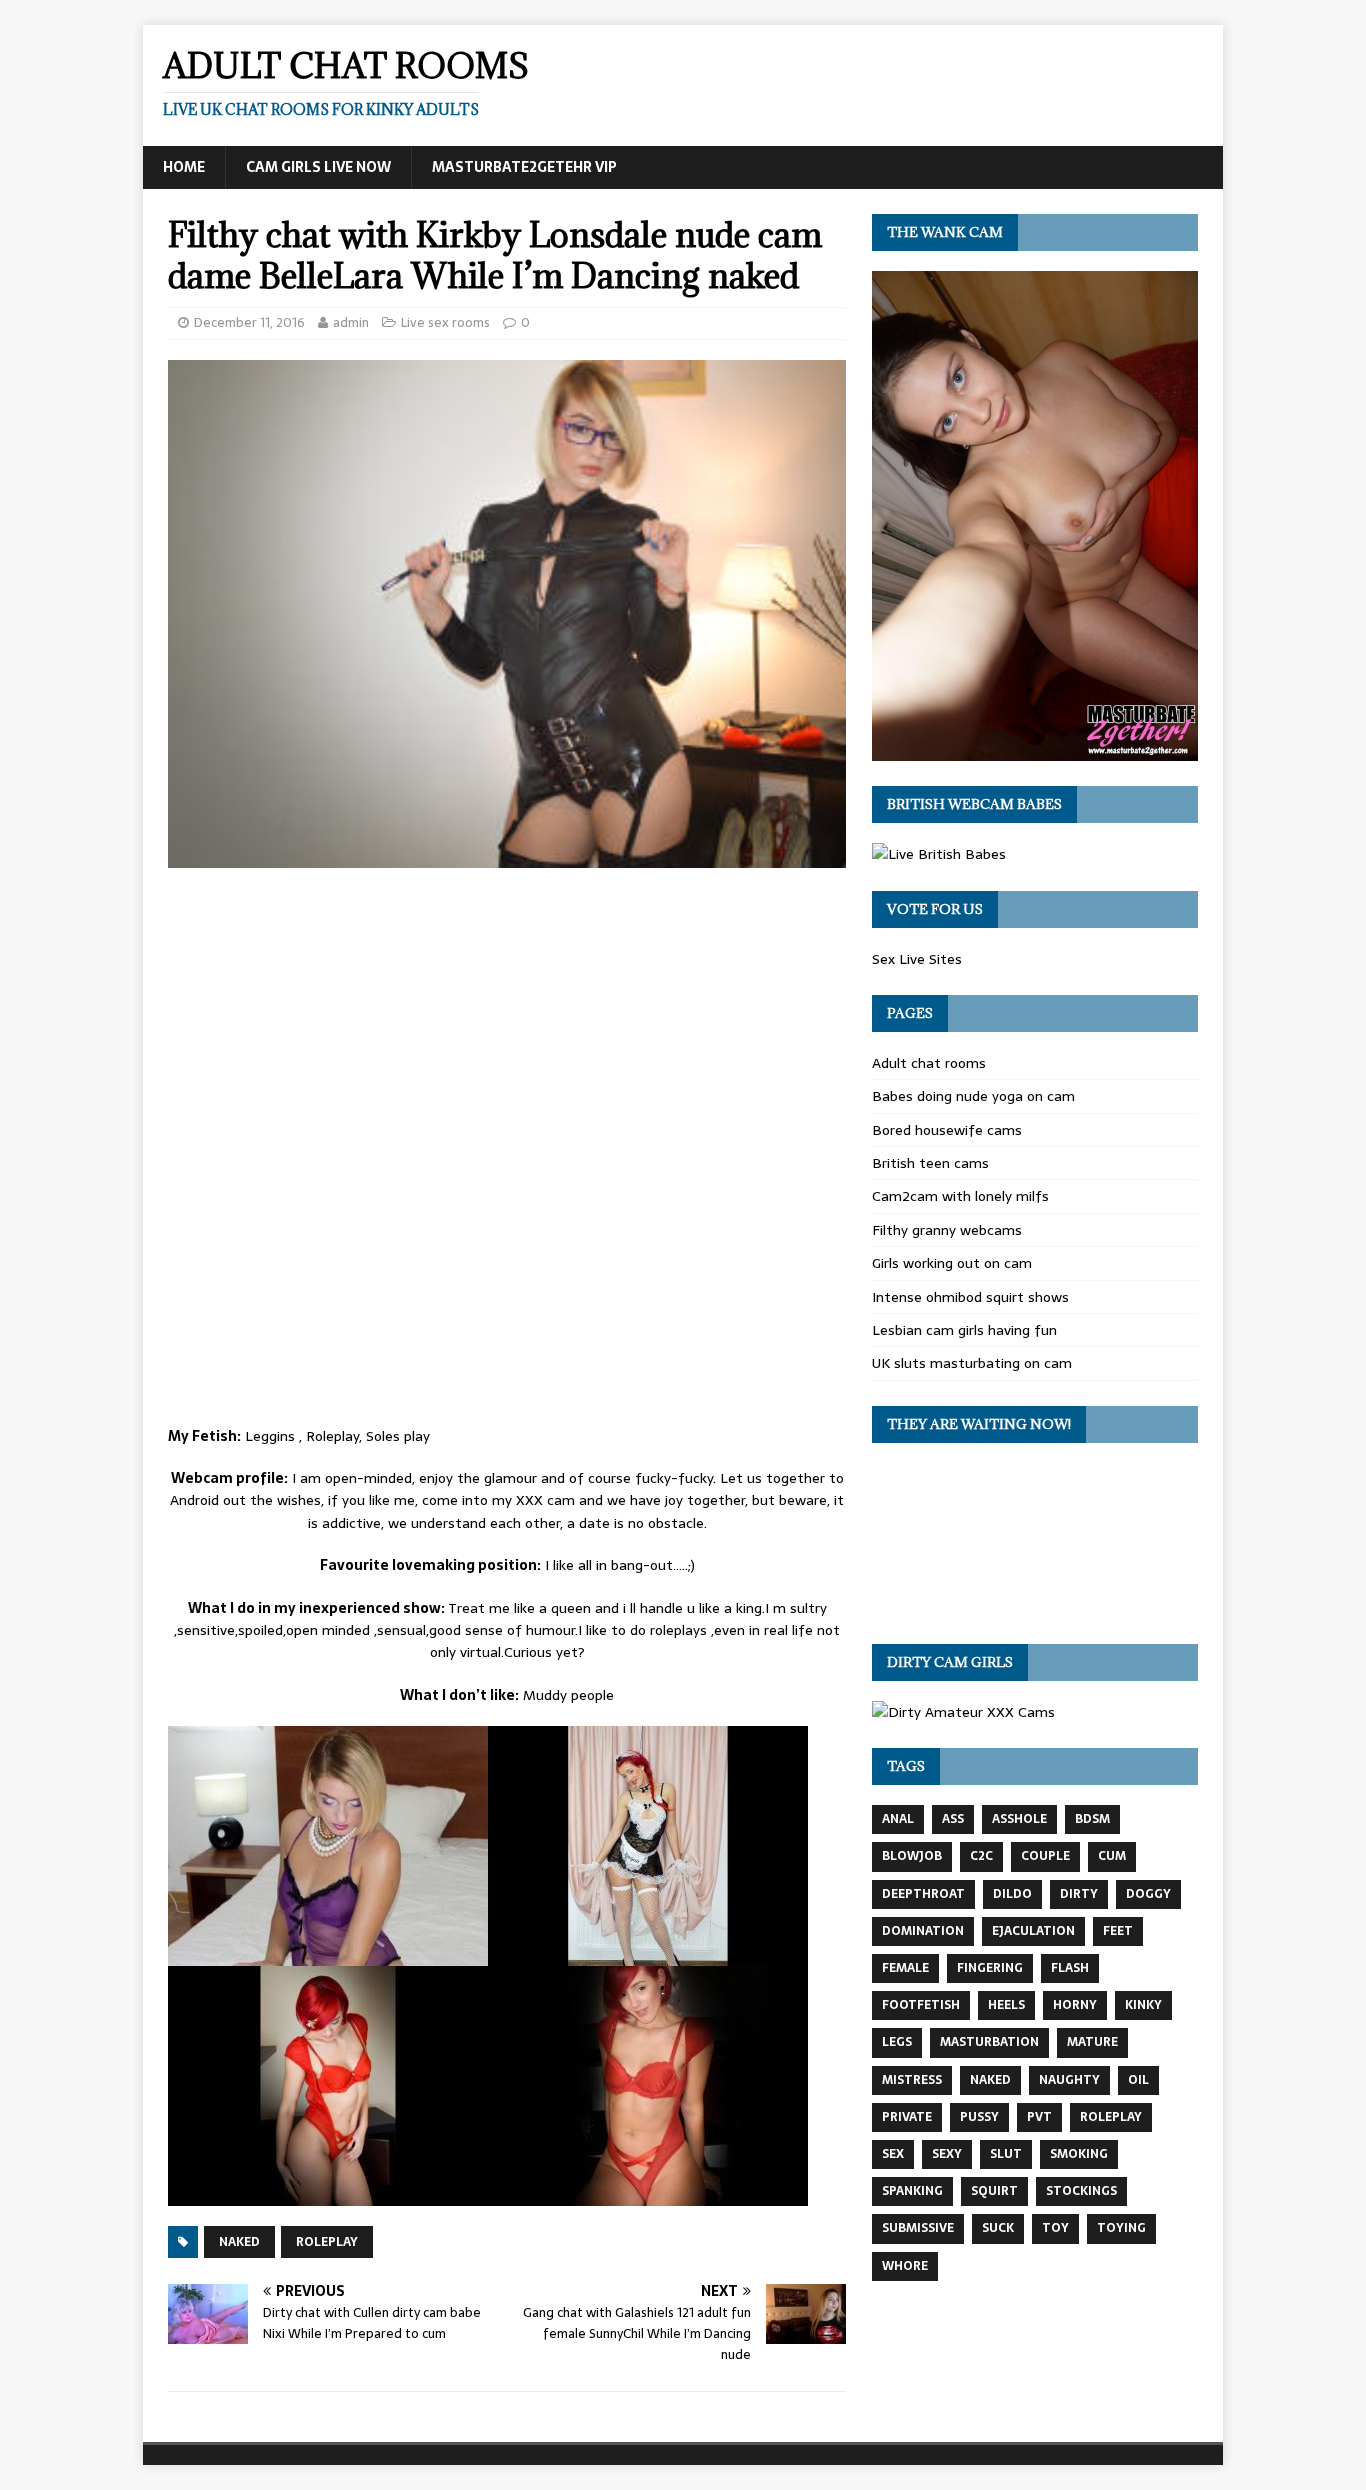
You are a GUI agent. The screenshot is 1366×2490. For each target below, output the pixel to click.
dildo (1012, 1894)
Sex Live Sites (917, 959)
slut (1006, 2154)
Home (184, 167)
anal (898, 1819)
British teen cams (930, 1163)
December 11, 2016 (249, 322)
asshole (1019, 1819)
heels (1006, 2005)
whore (905, 2266)
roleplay (327, 2242)
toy (1055, 2228)
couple (1045, 1856)
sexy (947, 2154)
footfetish (921, 2005)
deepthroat (923, 1894)
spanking (912, 2191)
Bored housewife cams (947, 1130)
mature (1092, 2042)
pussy (979, 2117)
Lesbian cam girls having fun (964, 1330)
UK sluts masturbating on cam (972, 1363)
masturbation (989, 2042)
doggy (1148, 1894)
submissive (918, 2228)
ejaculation (1033, 1931)
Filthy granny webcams (947, 1230)
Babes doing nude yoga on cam (973, 1096)
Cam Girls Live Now (318, 167)
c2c (981, 1856)
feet (1118, 1931)
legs (897, 2042)
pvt (1039, 2117)
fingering (990, 1968)
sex (893, 2154)
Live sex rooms (445, 322)
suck (998, 2228)
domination (923, 1931)
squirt (994, 2191)
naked (239, 2242)
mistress (912, 2080)
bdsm (1092, 1819)
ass (953, 1819)
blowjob (912, 1856)
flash (1070, 1968)
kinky (1143, 2005)
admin (351, 322)
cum (1112, 1856)
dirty (1079, 1894)
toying (1121, 2228)
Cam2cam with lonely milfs (960, 1196)
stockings (1081, 2191)
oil (1138, 2080)
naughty (1069, 2080)
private (907, 2117)
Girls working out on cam (952, 1263)
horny (1075, 2005)
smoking (1079, 2154)
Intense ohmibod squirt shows (970, 1297)
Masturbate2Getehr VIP (524, 167)
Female (905, 1968)
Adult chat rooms (929, 1063)
